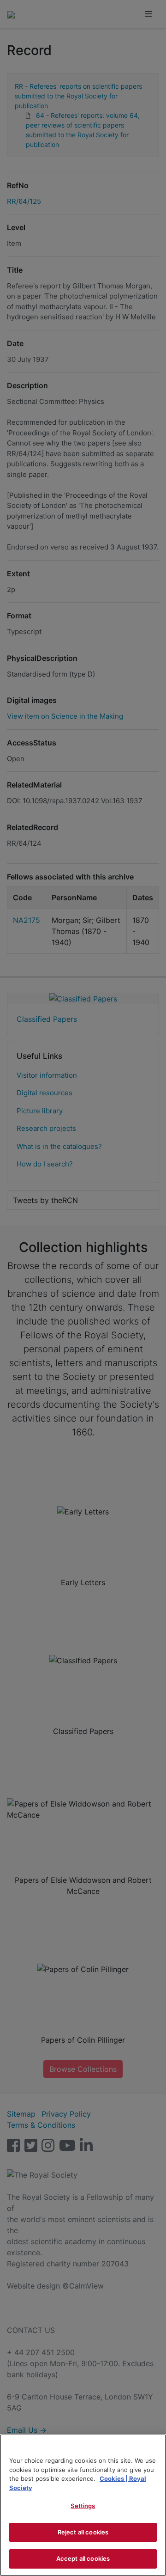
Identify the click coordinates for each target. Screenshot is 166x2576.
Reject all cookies (83, 2532)
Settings (83, 2506)
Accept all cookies (83, 2558)
